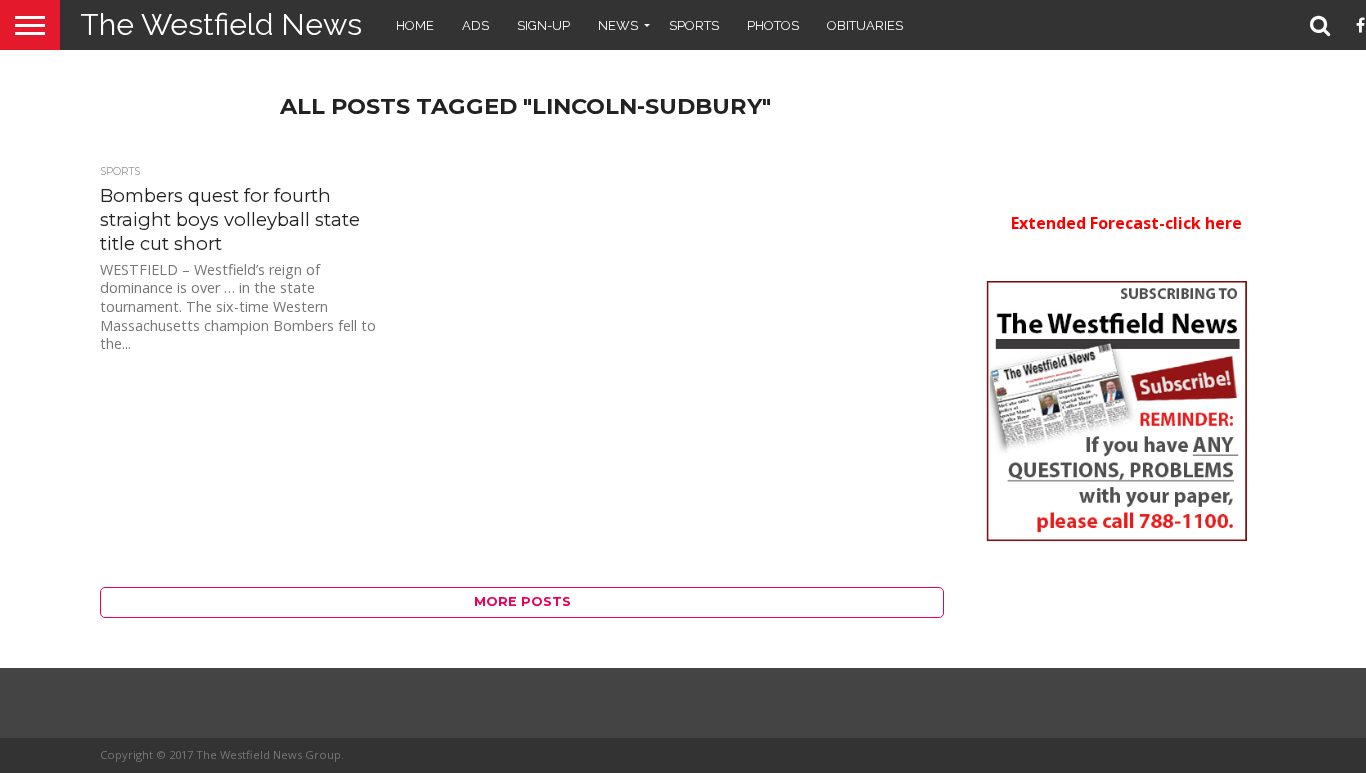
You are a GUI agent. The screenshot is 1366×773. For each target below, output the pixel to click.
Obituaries (865, 25)
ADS (475, 25)
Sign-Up (543, 25)
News (618, 25)
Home (415, 25)
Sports (694, 25)
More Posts (522, 601)
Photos (773, 25)
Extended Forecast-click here (1126, 223)
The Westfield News (221, 24)
